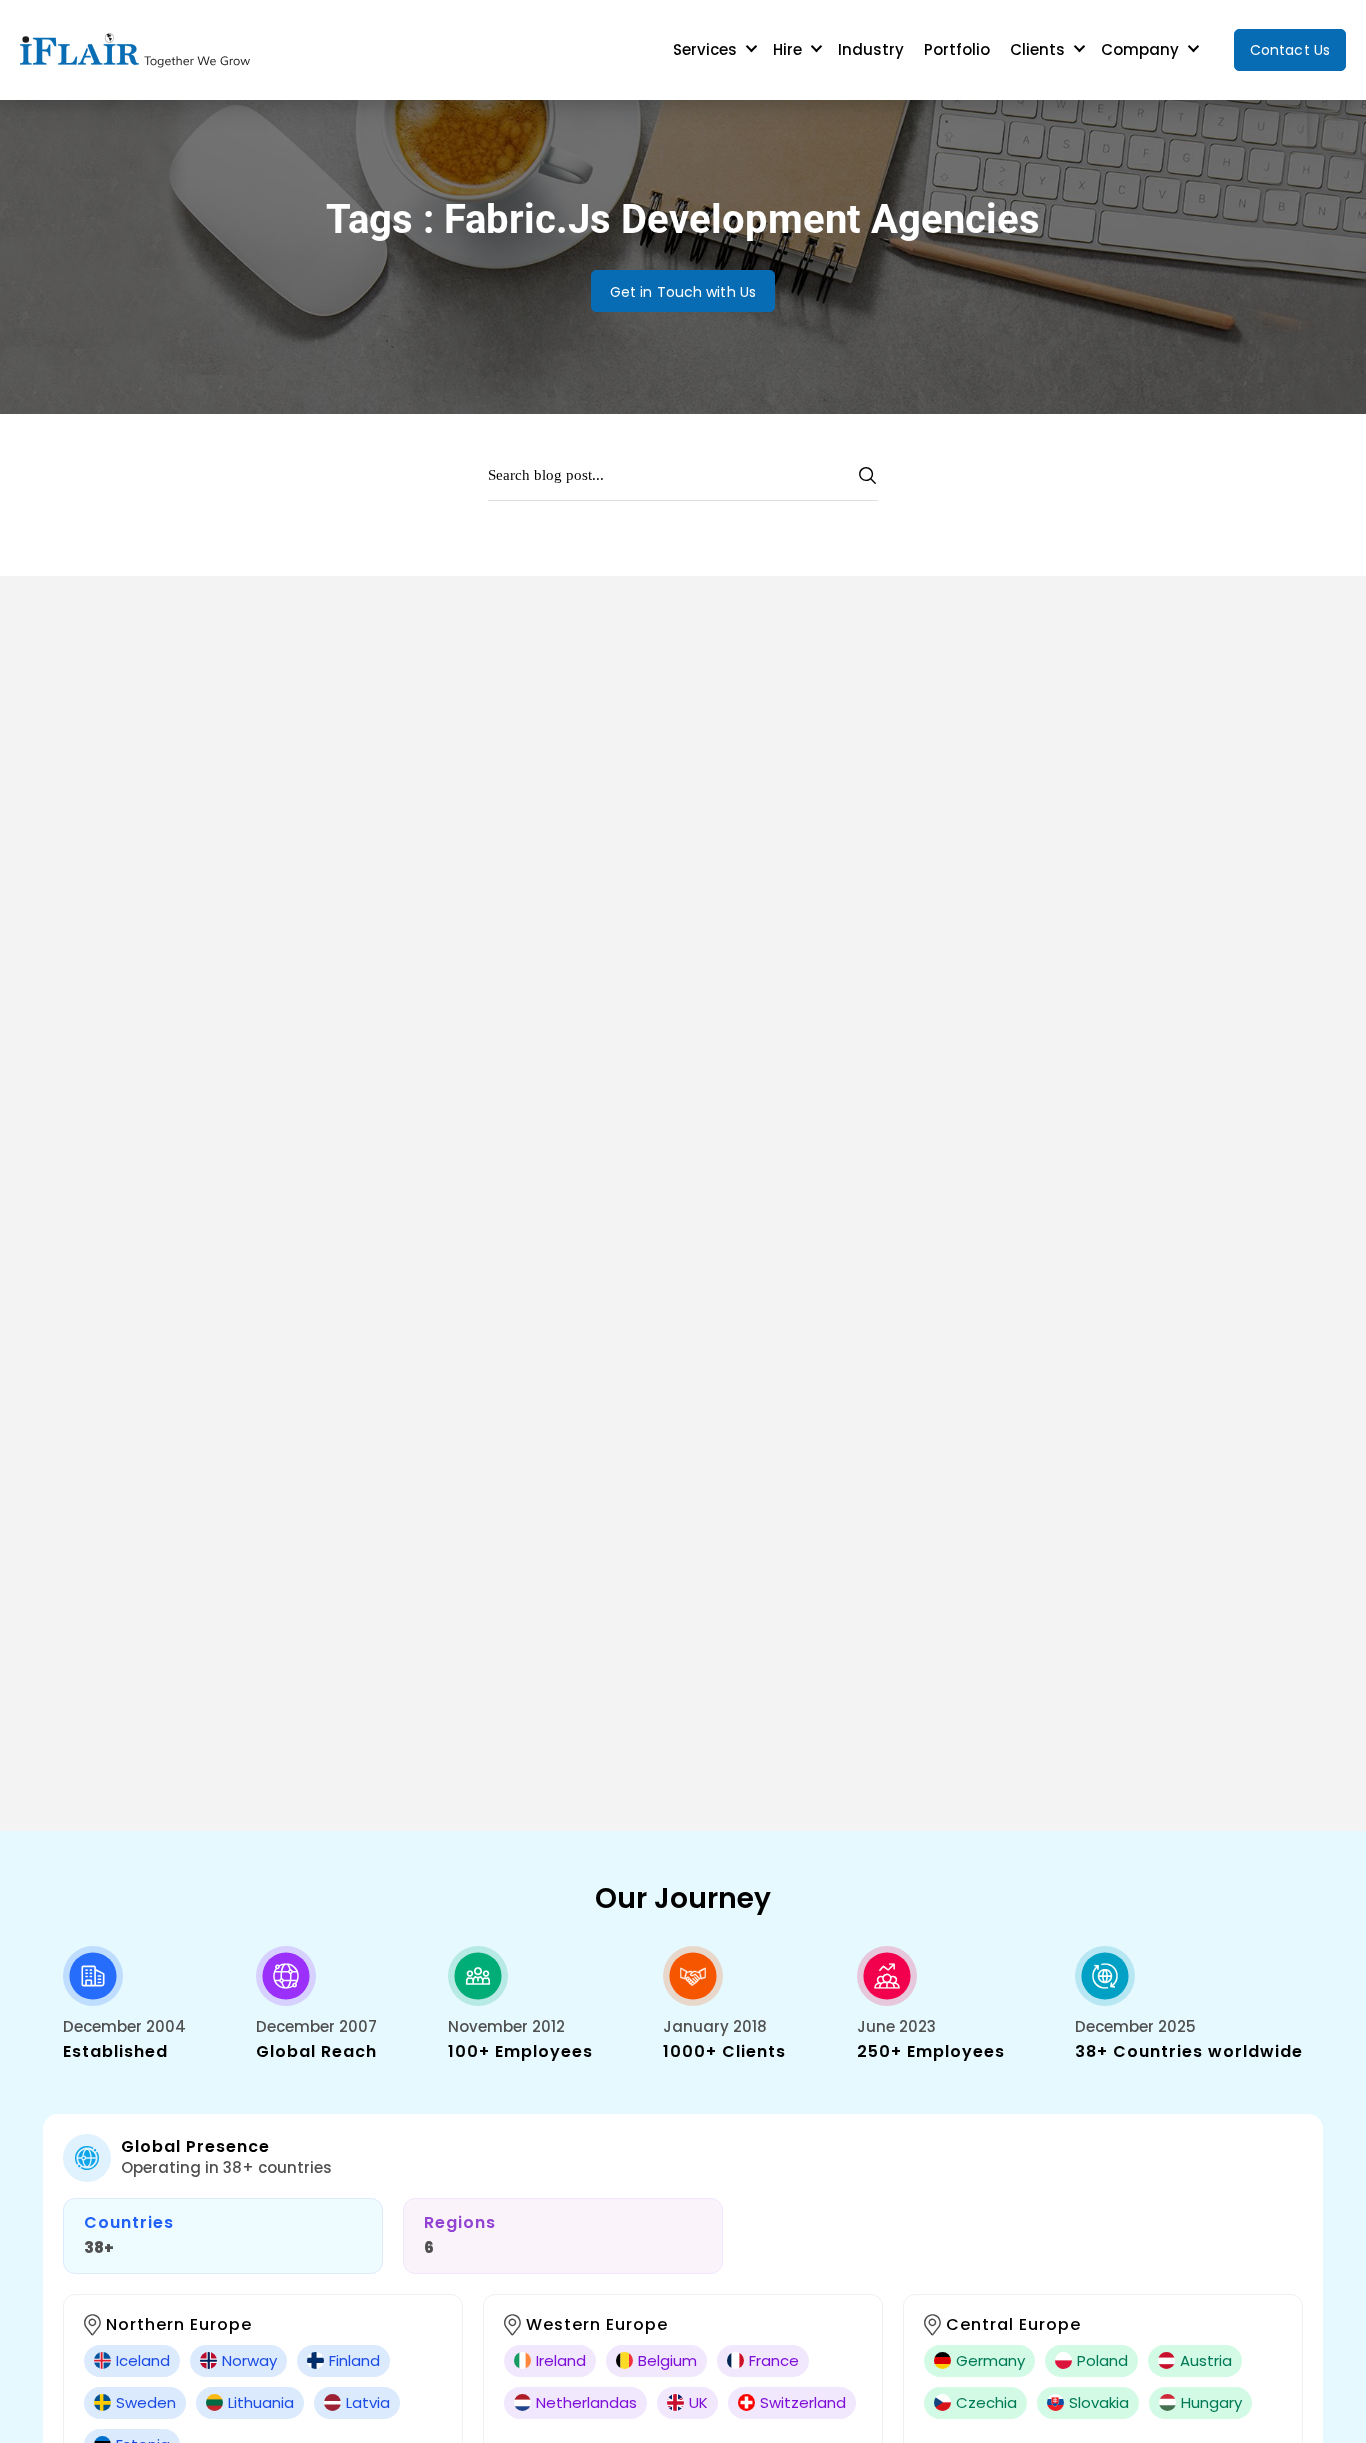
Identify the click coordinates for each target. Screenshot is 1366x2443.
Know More (144, 934)
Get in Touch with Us (683, 292)
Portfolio (957, 49)
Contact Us (1290, 50)
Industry (871, 49)
